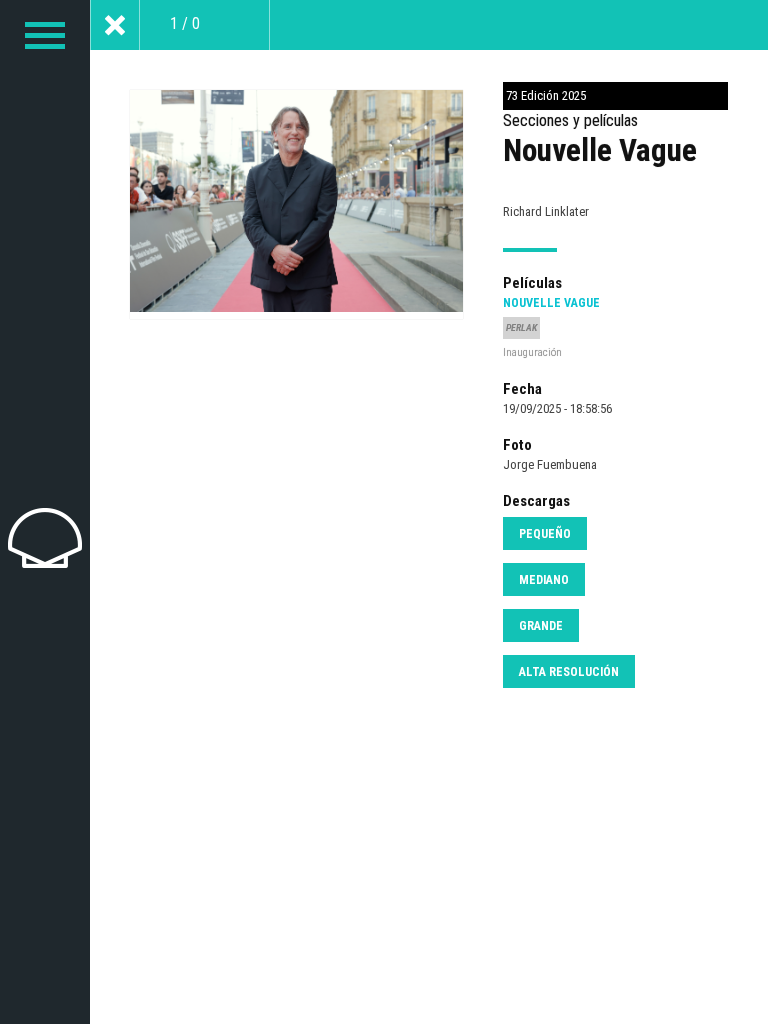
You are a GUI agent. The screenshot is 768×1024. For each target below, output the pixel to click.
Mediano (544, 580)
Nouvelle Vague (551, 303)
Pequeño (545, 534)
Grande (541, 626)
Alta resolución (569, 672)
